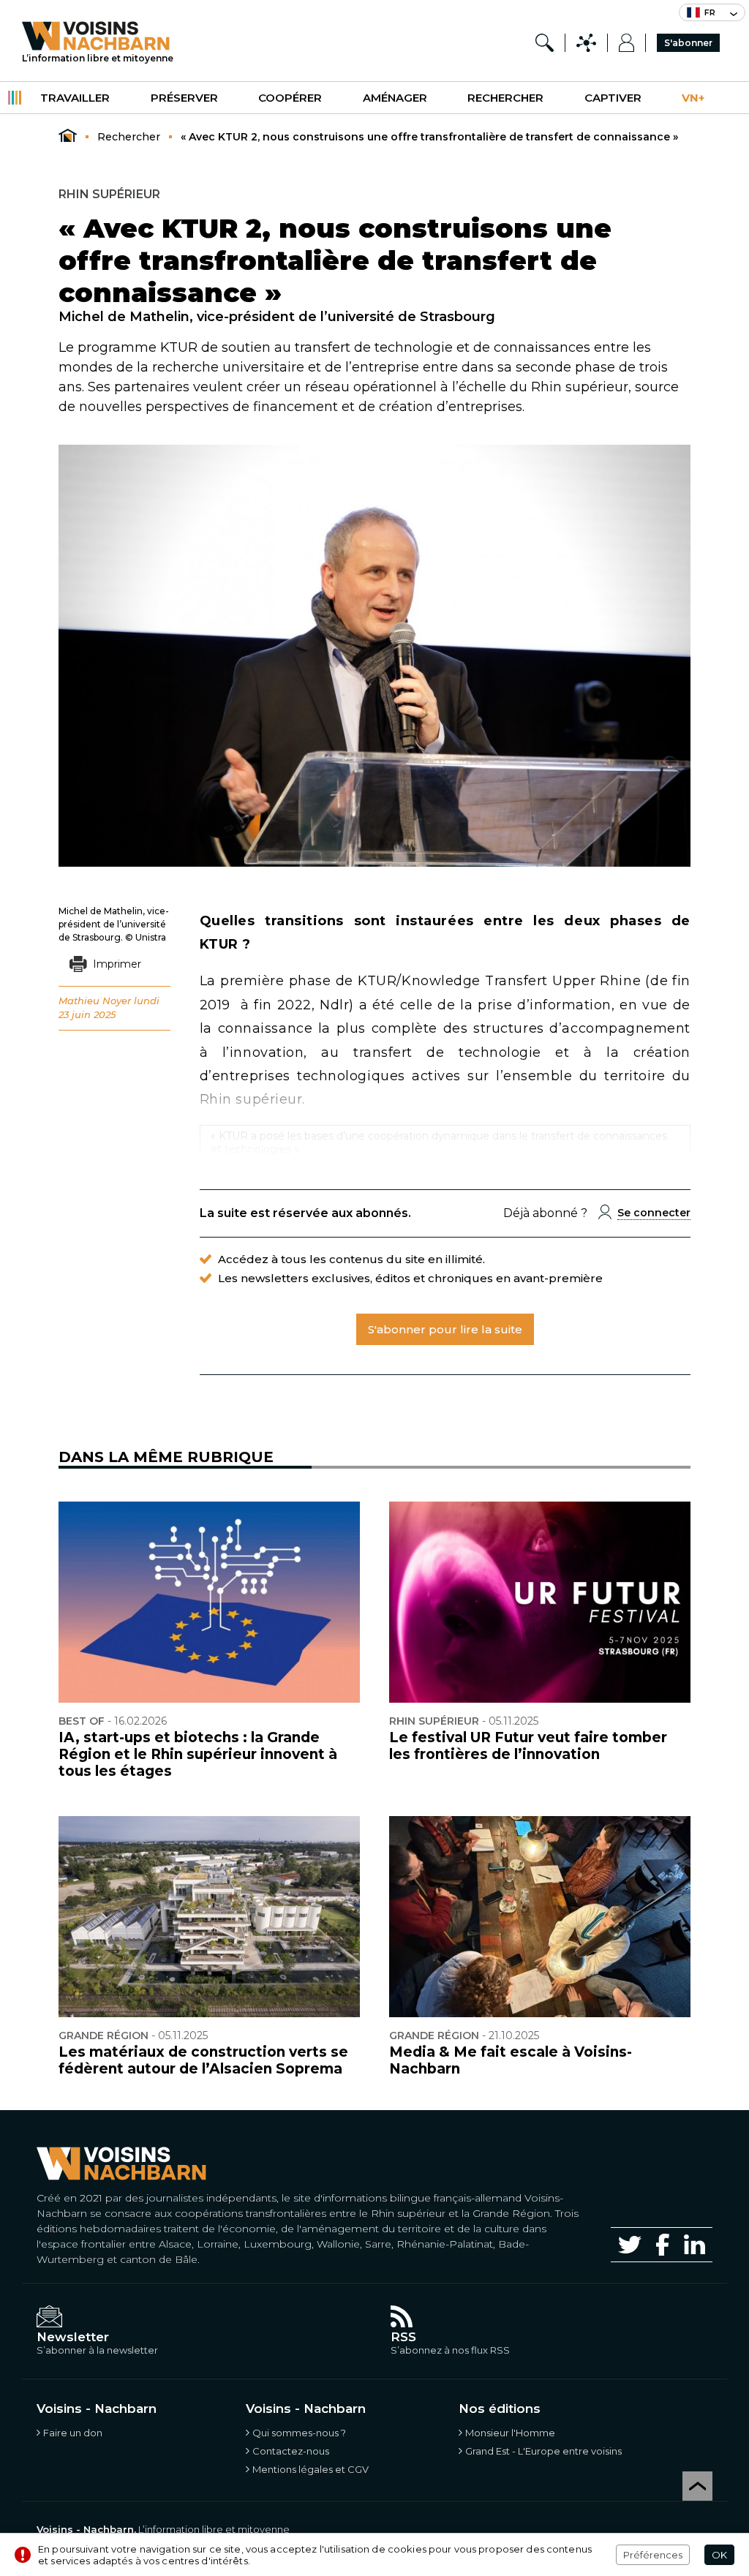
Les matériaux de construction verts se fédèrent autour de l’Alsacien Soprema (203, 2060)
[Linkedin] (695, 2244)
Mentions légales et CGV (310, 2469)
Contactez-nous (291, 2451)
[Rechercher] (545, 43)
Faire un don (73, 2433)
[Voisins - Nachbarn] (68, 136)
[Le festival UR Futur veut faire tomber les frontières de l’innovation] (540, 1602)
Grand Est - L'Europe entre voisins (543, 2451)
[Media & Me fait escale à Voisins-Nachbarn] (540, 1917)
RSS (403, 2337)
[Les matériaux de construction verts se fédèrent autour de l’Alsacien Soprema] (209, 1917)
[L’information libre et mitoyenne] (98, 36)
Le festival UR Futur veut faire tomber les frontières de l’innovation (528, 1746)
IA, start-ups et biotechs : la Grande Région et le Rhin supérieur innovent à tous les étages (198, 1754)
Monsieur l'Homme (510, 2433)
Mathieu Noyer (95, 1001)
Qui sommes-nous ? (299, 2433)
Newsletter (73, 2337)
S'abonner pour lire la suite (445, 1329)
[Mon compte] (626, 43)
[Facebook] (663, 2244)
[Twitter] (630, 2245)
